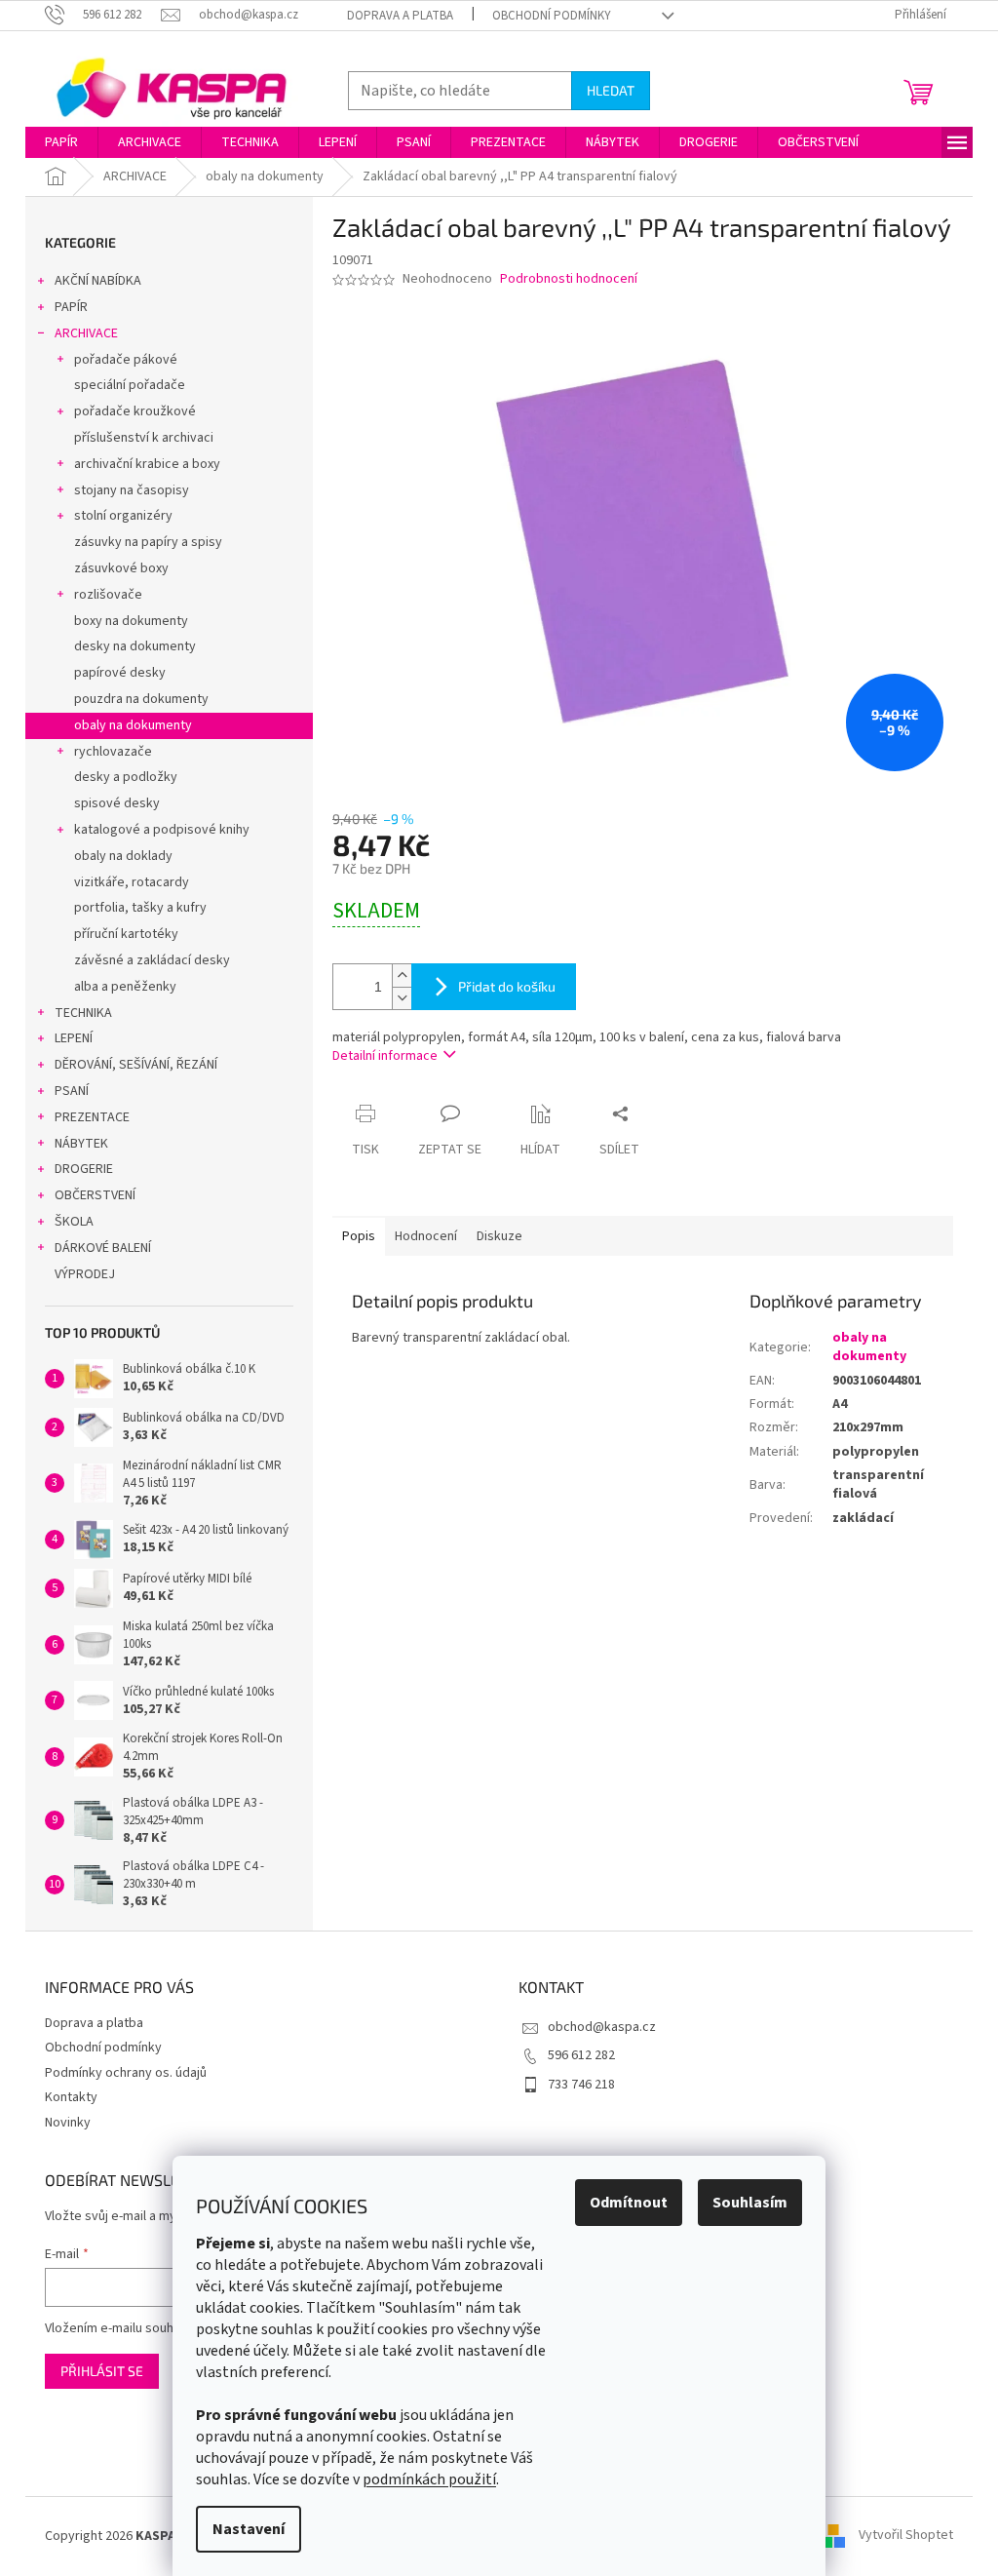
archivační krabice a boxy (147, 464)
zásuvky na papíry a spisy (148, 542)
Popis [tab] (359, 1236)
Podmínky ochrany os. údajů (126, 2073)
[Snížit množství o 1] (402, 998)
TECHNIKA (83, 1013)
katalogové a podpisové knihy (162, 830)
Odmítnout (629, 2203)
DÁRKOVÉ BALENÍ (103, 1248)
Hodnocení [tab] (426, 1236)
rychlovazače (113, 752)
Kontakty (71, 2097)
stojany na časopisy (132, 490)
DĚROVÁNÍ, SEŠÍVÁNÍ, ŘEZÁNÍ (136, 1065)
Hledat (611, 90)
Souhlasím (750, 2203)
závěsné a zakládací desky (152, 960)
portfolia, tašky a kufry (140, 908)
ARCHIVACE (86, 333)
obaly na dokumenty (133, 725)
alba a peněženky (125, 987)
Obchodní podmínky (552, 16)
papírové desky (120, 673)
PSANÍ (72, 1091)
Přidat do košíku (507, 986)
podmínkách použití (429, 2479)
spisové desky (117, 803)
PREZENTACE (92, 1117)
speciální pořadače (130, 385)
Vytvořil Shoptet (906, 2536)
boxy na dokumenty (131, 621)
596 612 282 (581, 2055)
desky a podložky (126, 777)
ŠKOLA (74, 1222)
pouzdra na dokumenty (141, 699)
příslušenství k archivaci (144, 438)
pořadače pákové (126, 360)
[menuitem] (61, 142)
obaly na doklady (123, 856)
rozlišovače (108, 595)
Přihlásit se (102, 2371)
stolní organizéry (123, 516)
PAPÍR (71, 307)
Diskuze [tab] (499, 1236)
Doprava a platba (400, 16)
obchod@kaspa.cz (602, 2027)
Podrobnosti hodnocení (569, 279)
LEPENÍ (74, 1038)
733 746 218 (581, 2085)
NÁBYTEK (81, 1144)
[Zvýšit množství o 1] (402, 976)
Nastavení (249, 2529)
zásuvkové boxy (121, 568)
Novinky (68, 2123)
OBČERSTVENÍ (95, 1195)
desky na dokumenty (135, 646)
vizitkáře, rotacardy (132, 882)
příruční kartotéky (126, 934)
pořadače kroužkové (135, 411)
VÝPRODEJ (85, 1274)
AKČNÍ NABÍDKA (98, 281)
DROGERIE (84, 1169)
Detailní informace (385, 1056)
